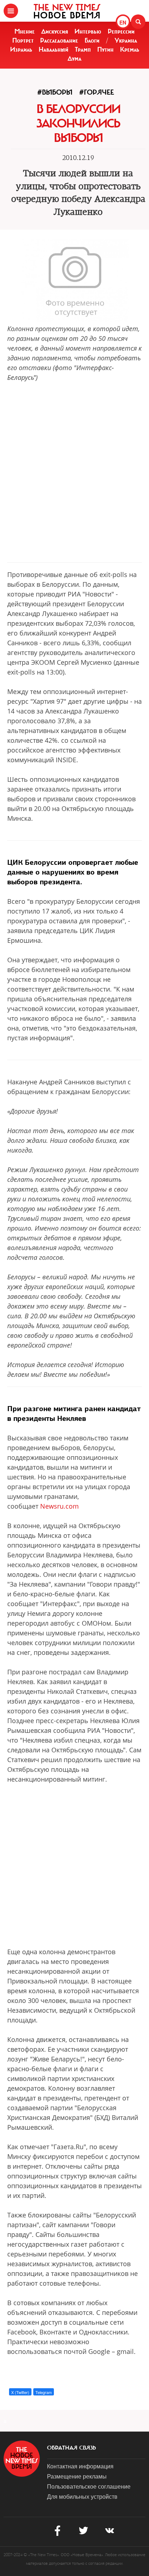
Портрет (23, 40)
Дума (74, 58)
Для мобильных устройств (82, 2496)
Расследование (59, 40)
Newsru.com (59, 1506)
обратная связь (71, 2448)
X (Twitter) (20, 2392)
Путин (105, 49)
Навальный (54, 49)
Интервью (88, 31)
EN (123, 22)
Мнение (25, 31)
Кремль (130, 49)
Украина (126, 40)
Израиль (21, 49)
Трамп (83, 49)
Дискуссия (55, 31)
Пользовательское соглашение (89, 2486)
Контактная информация (80, 2466)
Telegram (44, 2392)
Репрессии (121, 31)
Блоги (92, 40)
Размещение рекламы (77, 2476)
